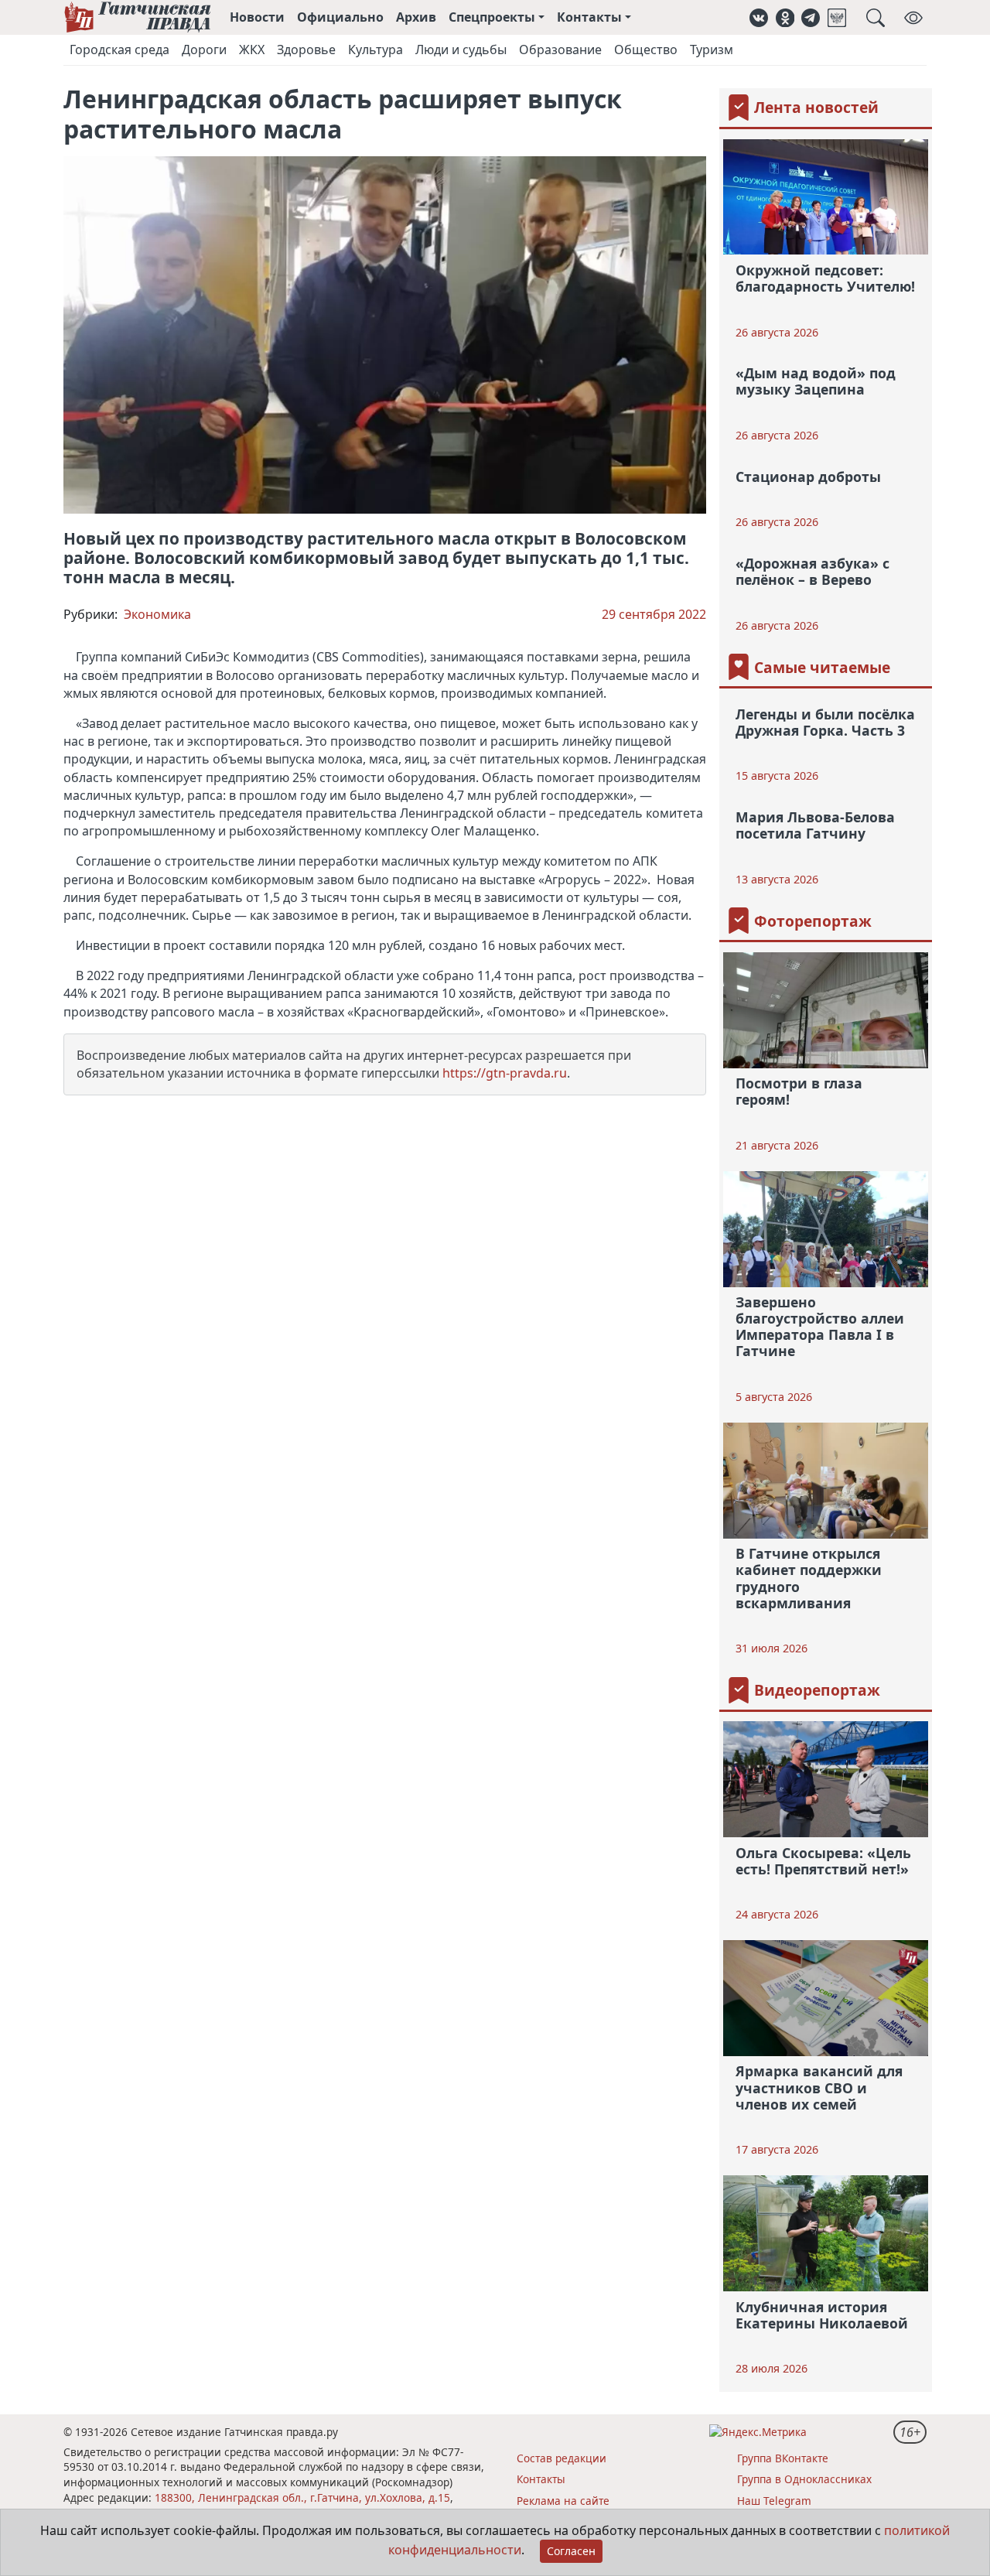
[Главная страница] (137, 17)
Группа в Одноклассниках (804, 2479)
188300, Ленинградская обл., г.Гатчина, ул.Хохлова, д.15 (302, 2497)
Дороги (204, 50)
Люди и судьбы (461, 50)
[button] (759, 17)
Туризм (712, 50)
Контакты (541, 2479)
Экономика (157, 614)
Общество (646, 50)
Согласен (571, 2551)
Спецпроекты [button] (492, 17)
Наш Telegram (774, 2501)
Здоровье (306, 50)
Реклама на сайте (563, 2501)
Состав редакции (562, 2458)
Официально (340, 17)
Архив (416, 17)
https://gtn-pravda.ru (505, 1073)
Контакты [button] (589, 17)
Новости (257, 17)
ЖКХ (252, 50)
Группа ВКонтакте (783, 2458)
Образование (560, 50)
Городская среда (119, 50)
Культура (376, 50)
